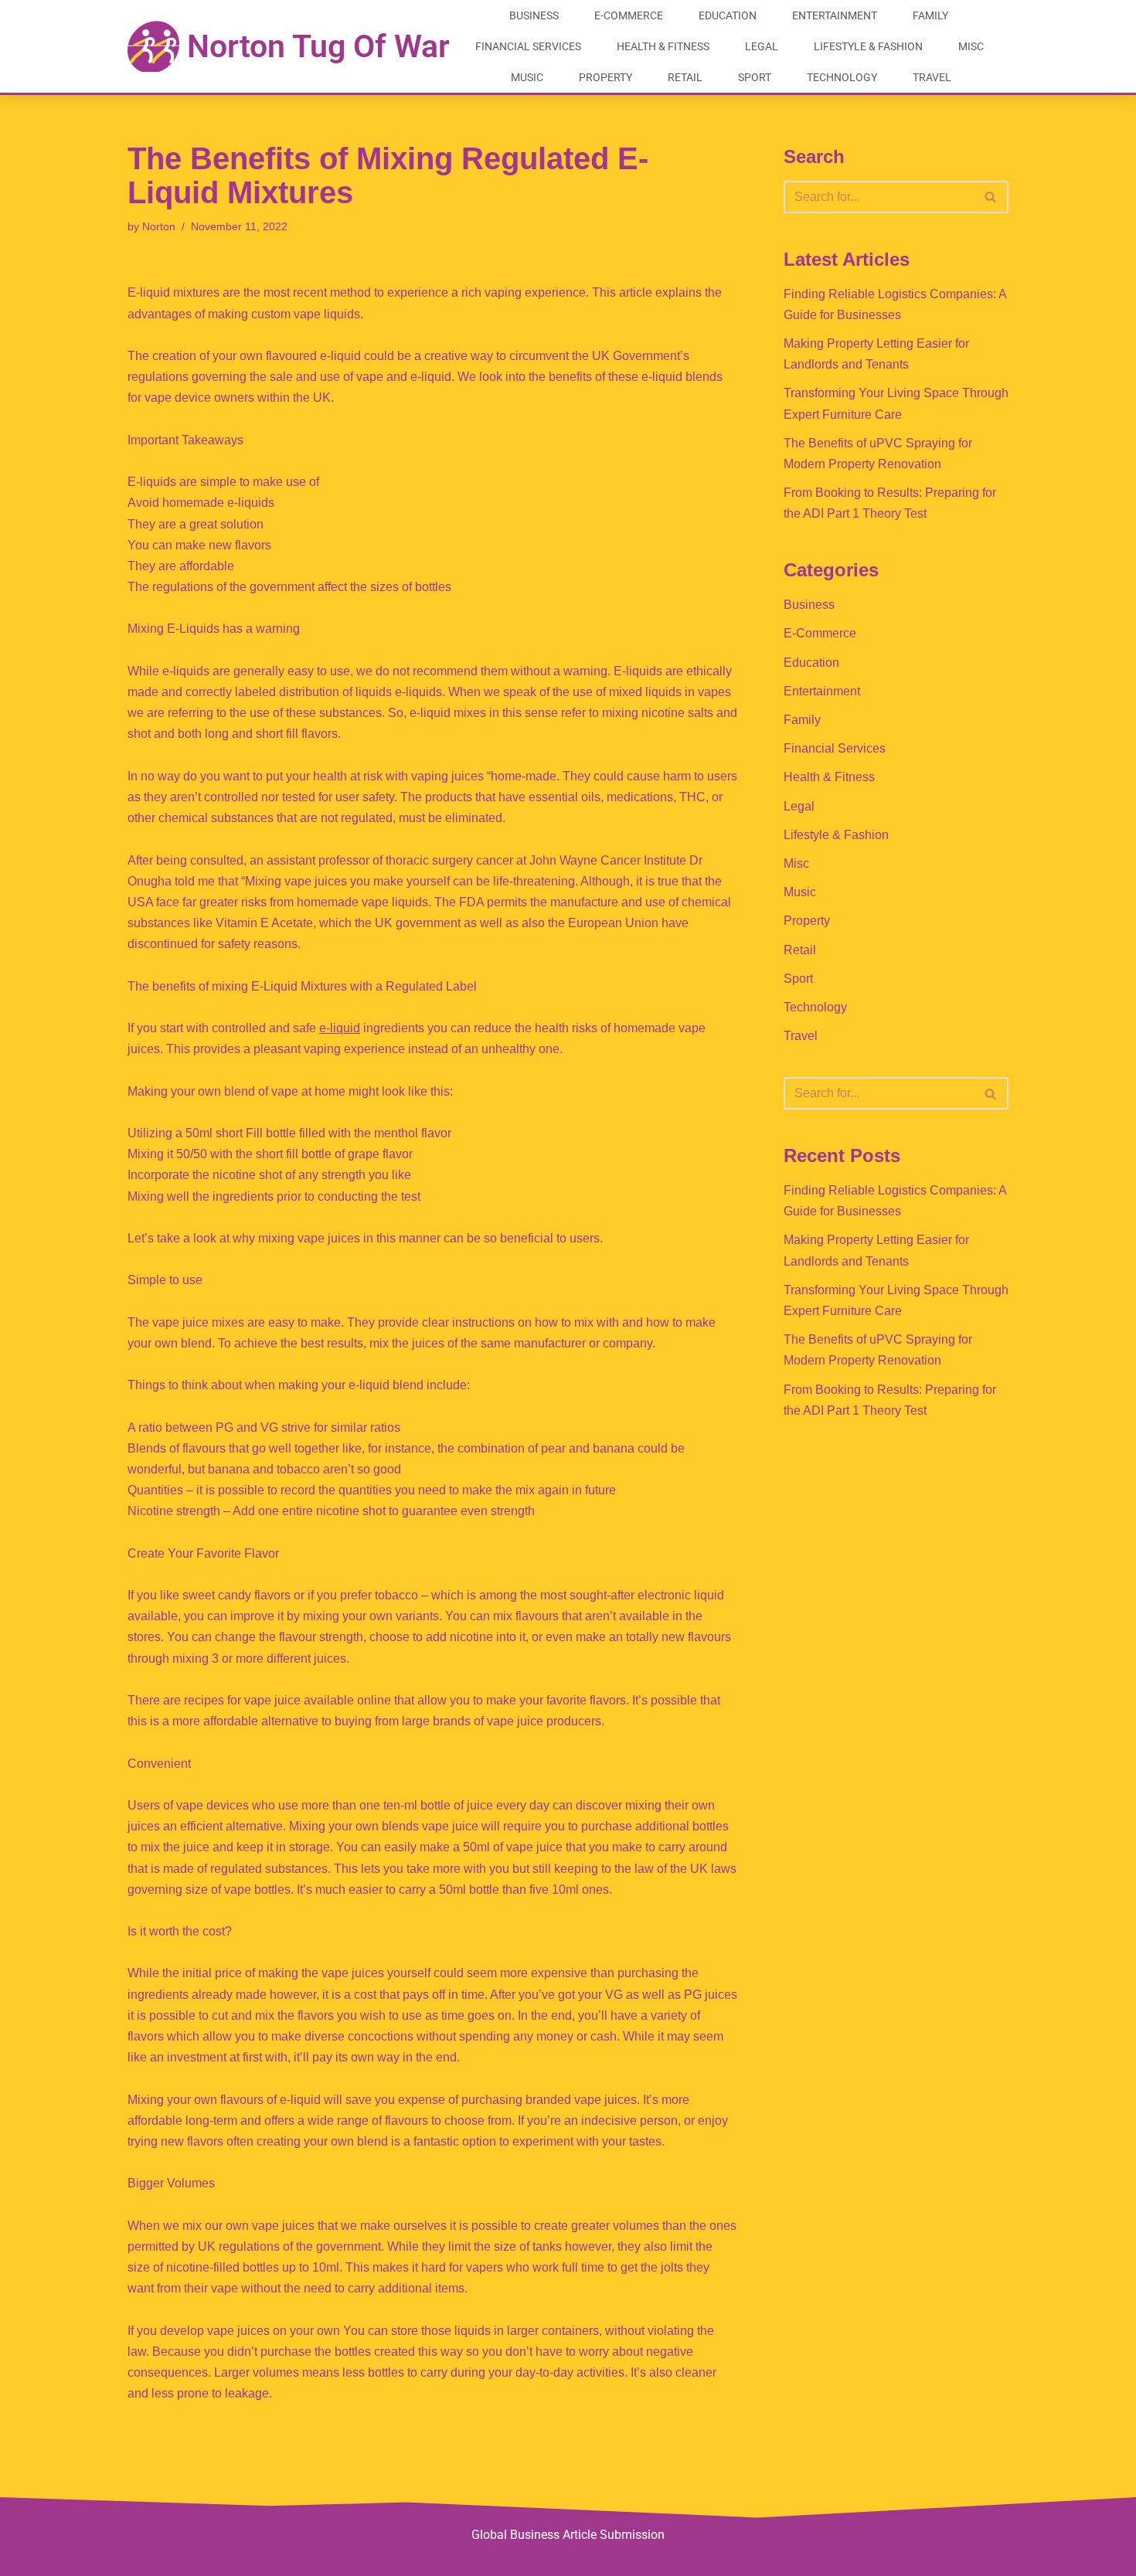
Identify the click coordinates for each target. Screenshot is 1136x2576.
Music (527, 77)
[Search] (991, 197)
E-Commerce (629, 15)
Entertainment (835, 15)
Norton (159, 226)
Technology (842, 77)
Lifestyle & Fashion (868, 46)
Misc (971, 46)
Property (605, 77)
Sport (755, 77)
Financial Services (528, 46)
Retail (685, 77)
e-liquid (340, 1028)
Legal (762, 46)
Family (930, 15)
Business (534, 15)
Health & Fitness (663, 46)
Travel (932, 77)
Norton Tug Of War (318, 46)
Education (728, 15)
